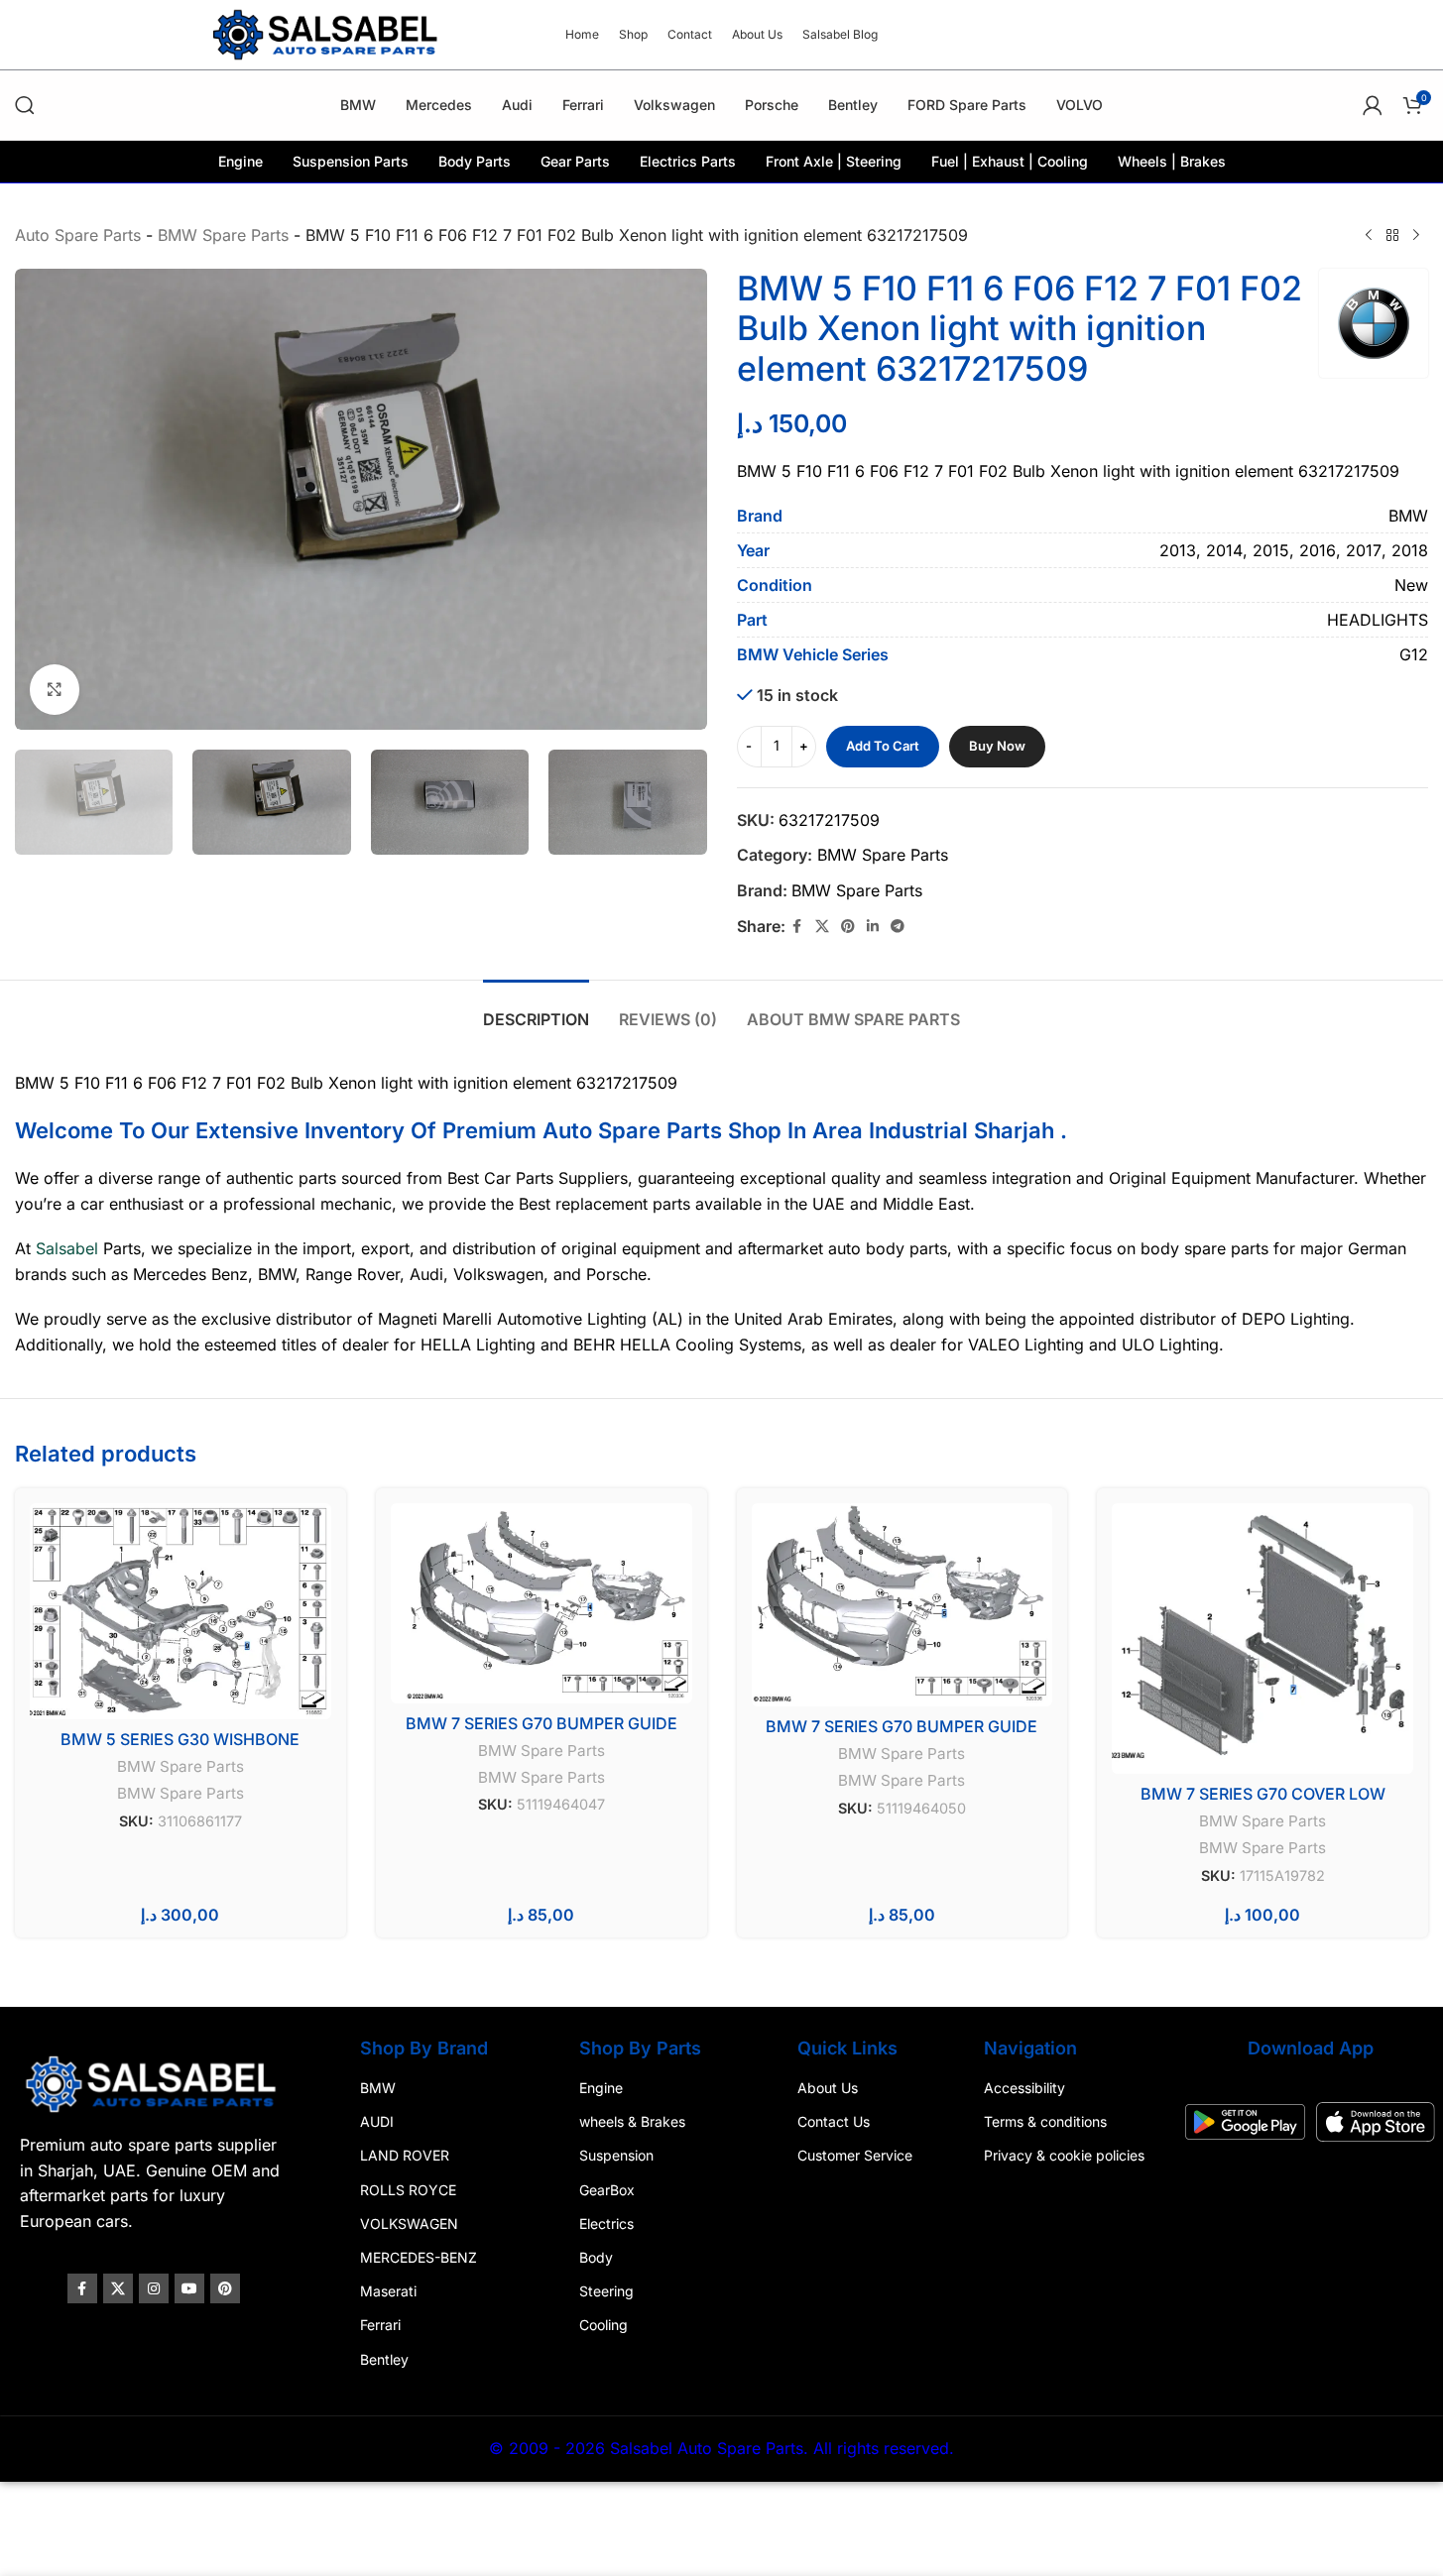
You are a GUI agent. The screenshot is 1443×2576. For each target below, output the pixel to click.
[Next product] (1416, 236)
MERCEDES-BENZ (419, 2257)
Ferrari (380, 2325)
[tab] (536, 1010)
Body (596, 2257)
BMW (378, 2088)
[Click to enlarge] (55, 689)
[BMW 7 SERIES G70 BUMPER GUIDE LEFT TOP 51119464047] (541, 1603)
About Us (828, 2088)
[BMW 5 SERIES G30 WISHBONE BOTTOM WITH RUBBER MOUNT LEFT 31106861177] (180, 1611)
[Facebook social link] (797, 927)
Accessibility (1024, 2088)
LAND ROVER (405, 2155)
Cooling (603, 2325)
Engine (601, 2088)
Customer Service (855, 2155)
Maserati (388, 2291)
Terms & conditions (1045, 2121)
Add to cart (883, 746)
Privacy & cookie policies (1064, 2155)
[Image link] (153, 2083)
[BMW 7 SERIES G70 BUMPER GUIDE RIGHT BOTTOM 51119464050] (902, 1605)
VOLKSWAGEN (409, 2223)
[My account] (1373, 105)
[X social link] (822, 927)
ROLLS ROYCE (408, 2189)
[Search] (25, 105)
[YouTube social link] (189, 2288)
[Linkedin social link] (873, 927)
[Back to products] (1392, 236)
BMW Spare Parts (223, 235)
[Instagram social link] (154, 2288)
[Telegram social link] (898, 927)
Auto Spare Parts (78, 235)
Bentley (384, 2358)
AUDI (377, 2121)
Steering (606, 2291)
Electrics (606, 2223)
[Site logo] (327, 33)
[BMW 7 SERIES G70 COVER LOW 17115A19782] (1263, 1639)
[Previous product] (1369, 236)
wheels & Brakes (632, 2121)
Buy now (997, 746)
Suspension (616, 2155)
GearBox (607, 2189)
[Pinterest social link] (848, 927)
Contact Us (834, 2121)
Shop (755, 1130)
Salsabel (67, 1248)
